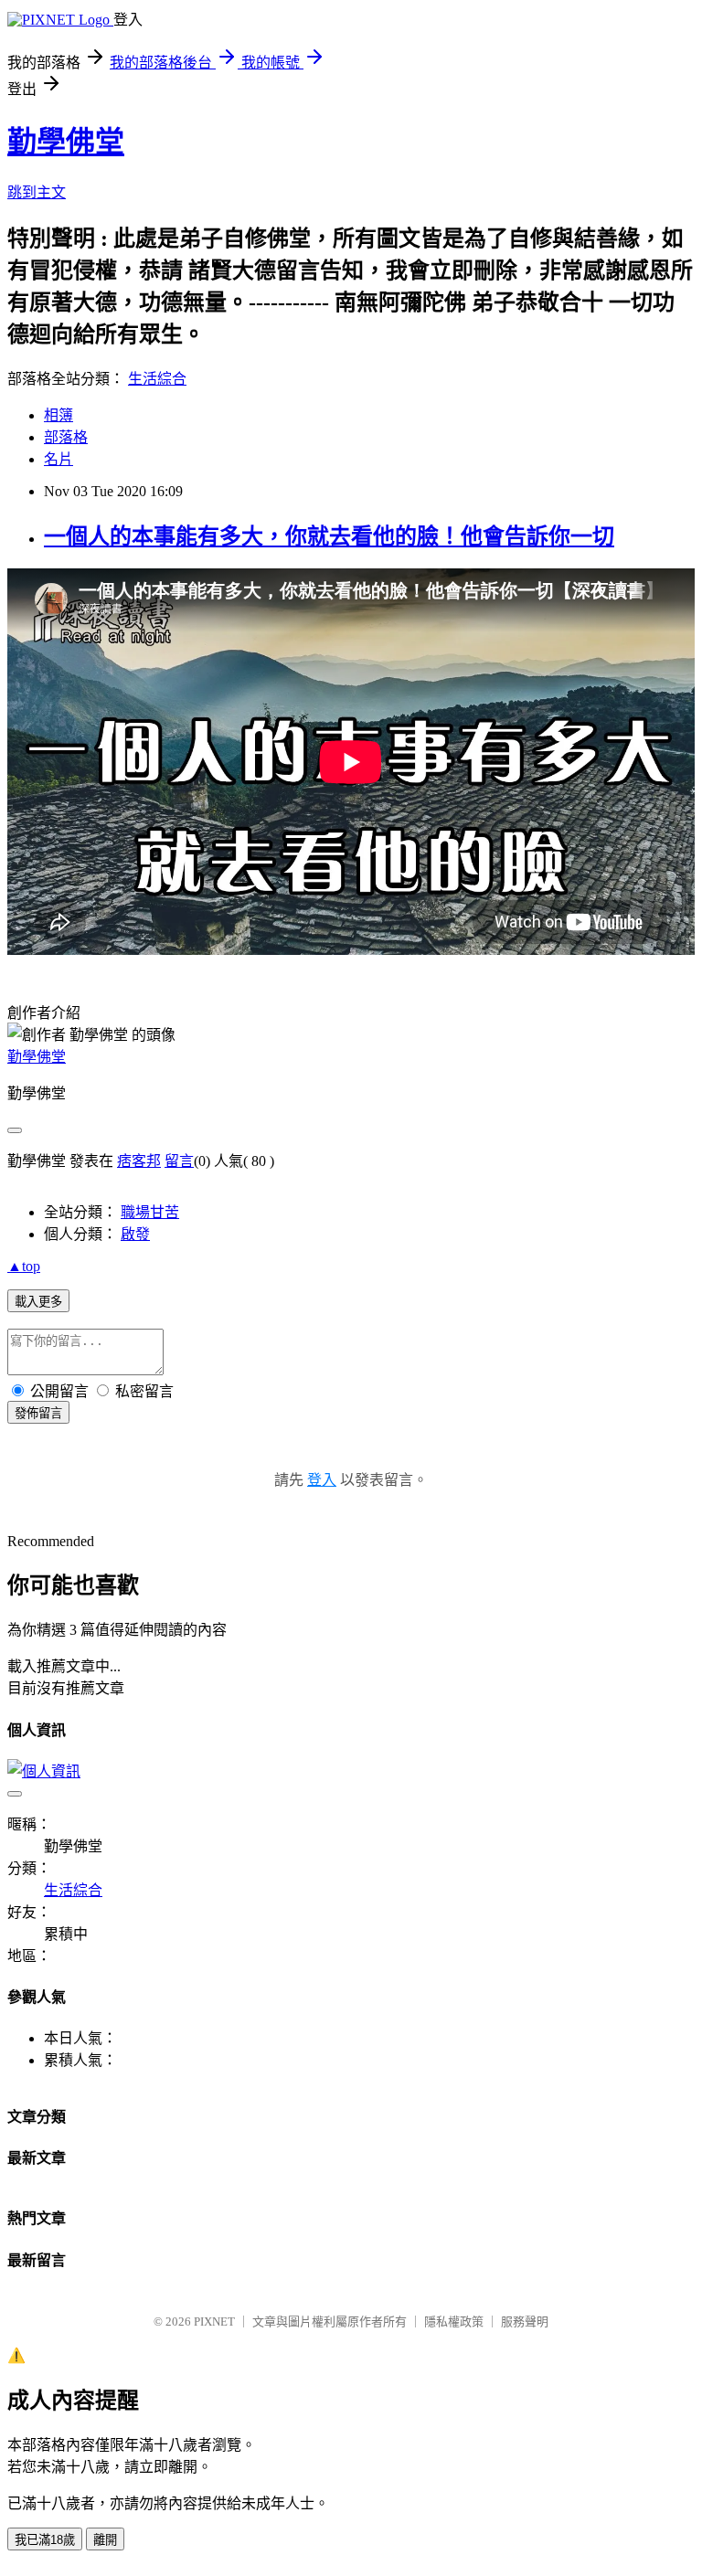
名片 (58, 459)
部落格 (66, 437)
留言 (179, 1161)
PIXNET (214, 2322)
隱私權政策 (454, 2322)
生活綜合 (157, 379)
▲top (24, 1266)
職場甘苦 (150, 1212)
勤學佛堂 (66, 142)
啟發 (135, 1234)
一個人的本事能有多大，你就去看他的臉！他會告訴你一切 (329, 536)
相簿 (58, 415)
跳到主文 (37, 192)
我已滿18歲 (45, 2540)
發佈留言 (38, 1413)
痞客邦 (139, 1161)
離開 (105, 2540)
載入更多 (38, 1302)
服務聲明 (525, 2322)
